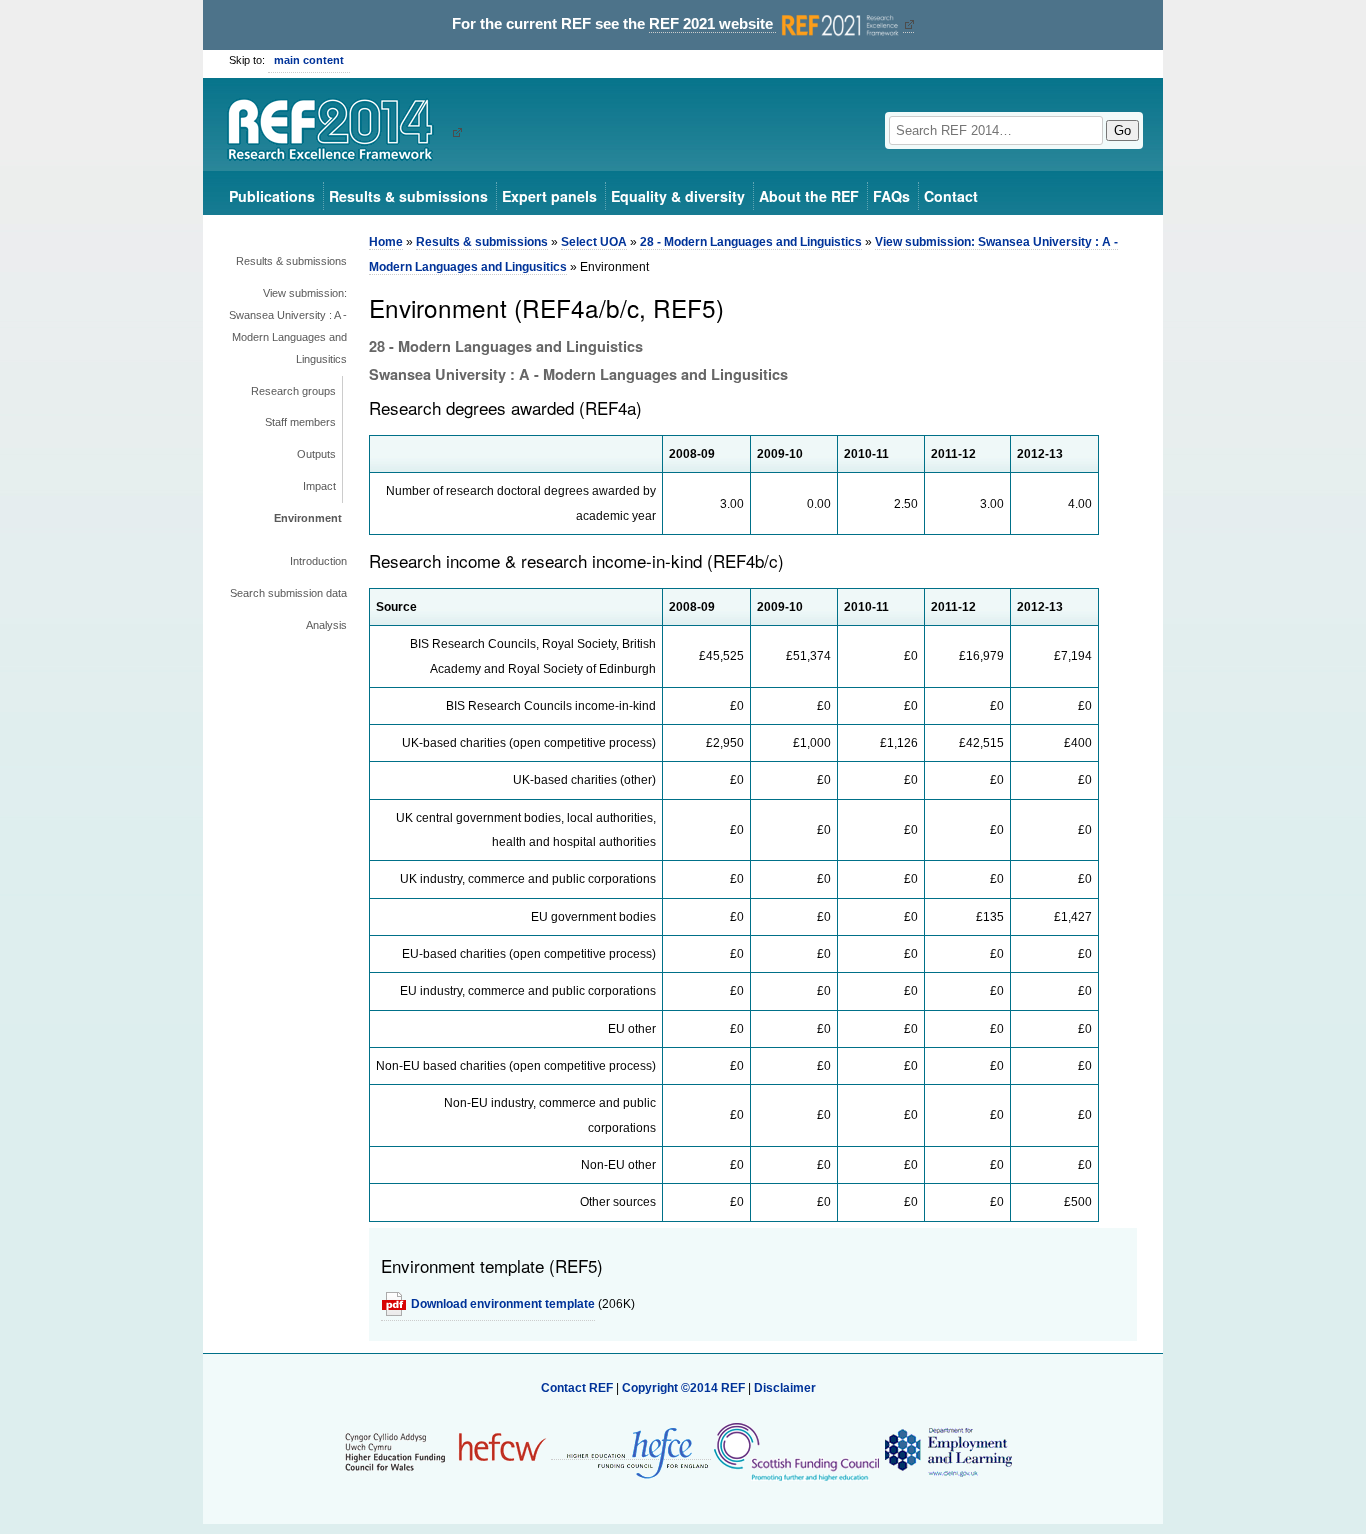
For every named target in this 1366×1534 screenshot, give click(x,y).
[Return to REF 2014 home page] (337, 132)
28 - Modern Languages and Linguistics (751, 242)
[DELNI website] (947, 1452)
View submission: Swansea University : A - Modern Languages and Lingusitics (288, 326)
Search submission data (288, 593)
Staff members (300, 422)
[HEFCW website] (445, 1452)
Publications (272, 196)
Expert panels (549, 196)
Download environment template (503, 1304)
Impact (319, 486)
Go (1122, 130)
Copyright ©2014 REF (685, 1388)
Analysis (326, 625)
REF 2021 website (713, 24)
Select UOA (594, 242)
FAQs (891, 196)
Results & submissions (408, 196)
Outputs (316, 454)
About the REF (809, 196)
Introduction (318, 561)
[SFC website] (796, 1452)
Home (386, 242)
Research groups (293, 391)
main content (309, 60)
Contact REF (577, 1388)
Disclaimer (785, 1388)
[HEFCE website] (631, 1452)
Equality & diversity (678, 196)
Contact (951, 196)
